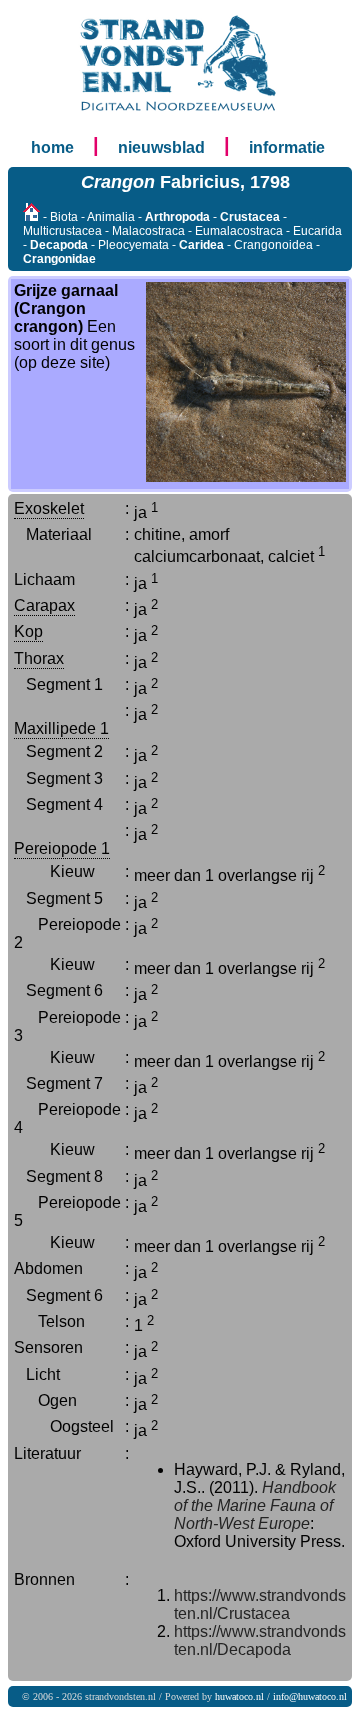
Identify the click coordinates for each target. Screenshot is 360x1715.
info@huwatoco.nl (310, 1696)
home (52, 147)
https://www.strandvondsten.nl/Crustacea (260, 1604)
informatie (287, 147)
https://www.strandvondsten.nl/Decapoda (260, 1640)
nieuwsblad (161, 147)
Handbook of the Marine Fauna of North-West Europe (255, 1505)
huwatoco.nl (239, 1696)
